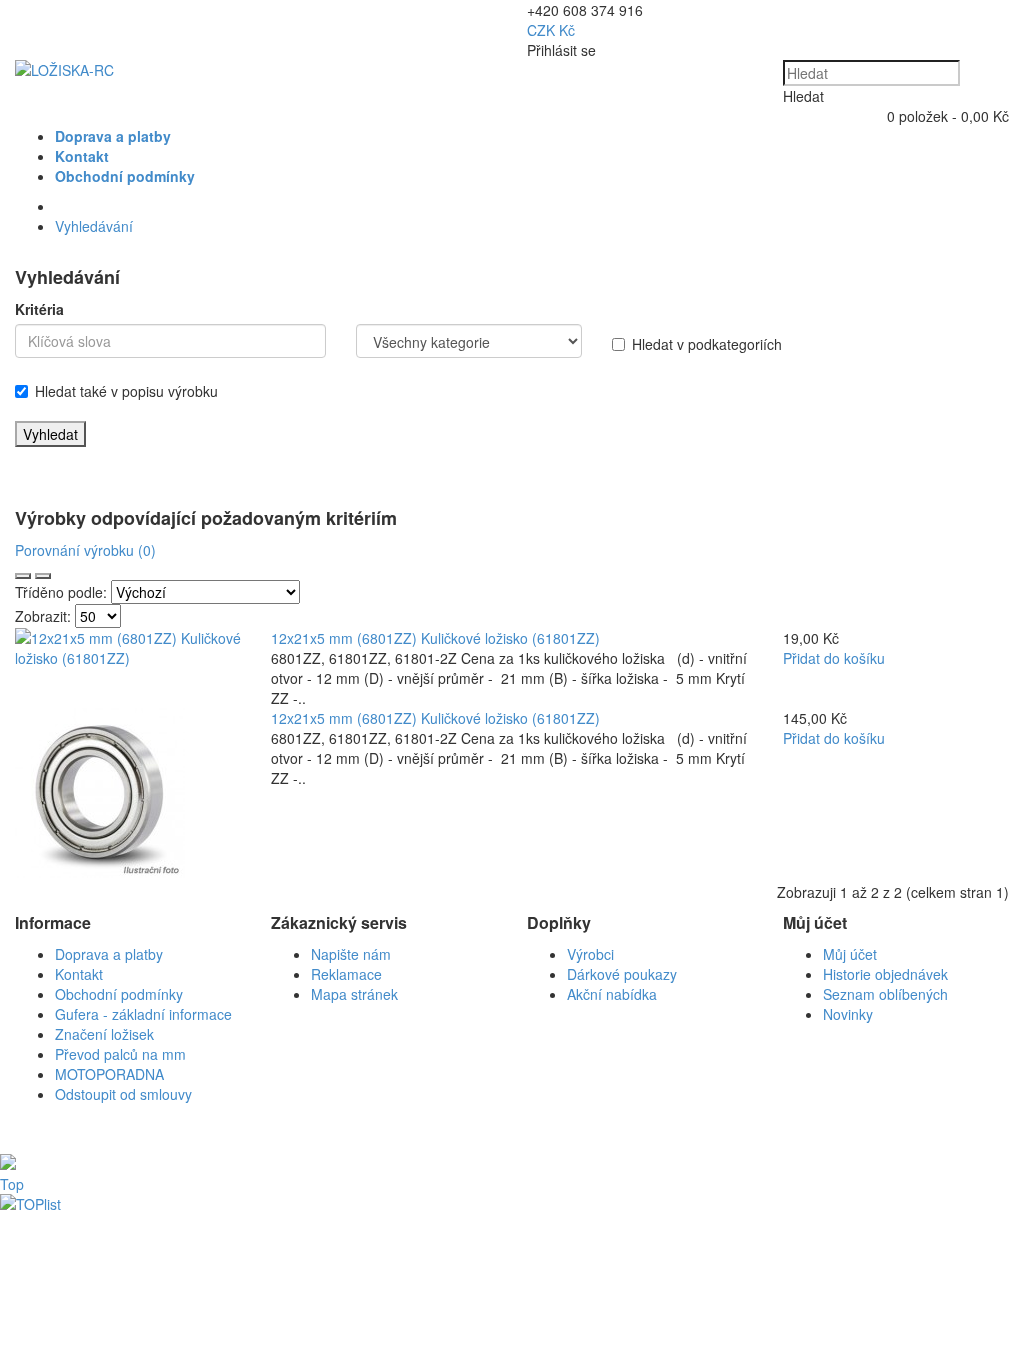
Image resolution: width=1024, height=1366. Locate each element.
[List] (23, 576)
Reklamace (346, 974)
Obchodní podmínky (119, 994)
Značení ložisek (104, 1034)
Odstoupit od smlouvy (123, 1094)
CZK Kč (551, 30)
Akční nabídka (612, 994)
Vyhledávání (94, 226)
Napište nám (351, 954)
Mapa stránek (354, 994)
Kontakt (79, 974)
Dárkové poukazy (622, 974)
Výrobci (590, 954)
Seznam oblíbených (885, 994)
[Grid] (43, 576)
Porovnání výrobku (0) (85, 550)
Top (12, 1184)
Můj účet (850, 954)
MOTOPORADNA (109, 1074)
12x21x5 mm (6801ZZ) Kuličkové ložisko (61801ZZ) (435, 638)
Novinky (848, 1014)
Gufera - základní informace (143, 1014)
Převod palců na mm (120, 1054)
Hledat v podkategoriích (707, 344)
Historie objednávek (885, 974)
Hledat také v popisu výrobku (126, 391)
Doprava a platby (109, 954)
